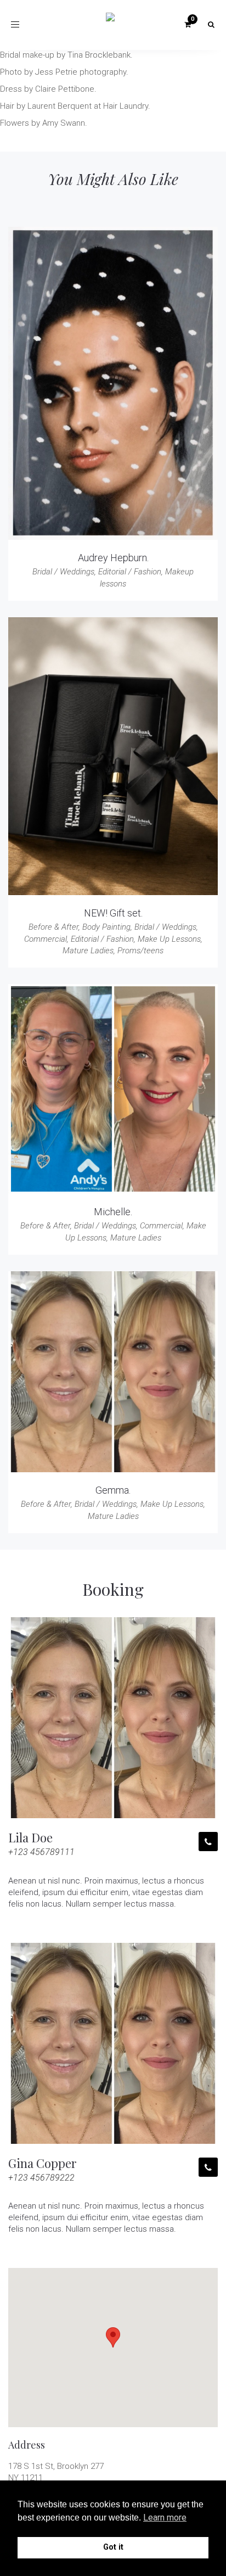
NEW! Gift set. (113, 913)
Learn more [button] (165, 2518)
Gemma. (113, 1490)
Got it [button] (113, 2547)
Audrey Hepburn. (113, 558)
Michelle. (113, 1212)
